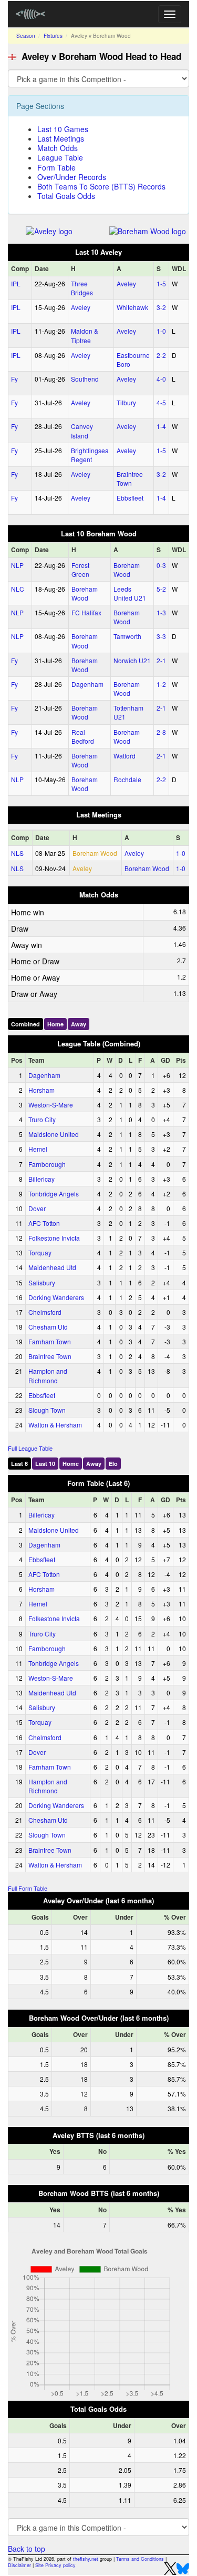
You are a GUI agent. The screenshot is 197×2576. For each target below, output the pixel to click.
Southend (85, 379)
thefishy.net (86, 2559)
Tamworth (127, 636)
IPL (16, 283)
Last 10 (45, 1464)
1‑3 (161, 612)
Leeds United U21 (130, 593)
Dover (37, 1208)
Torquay (40, 1252)
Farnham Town (50, 1341)
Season (26, 36)
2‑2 (161, 355)
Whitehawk (132, 307)
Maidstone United (54, 1134)
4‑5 (161, 402)
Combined (25, 1024)
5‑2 (161, 589)
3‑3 (161, 636)
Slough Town (47, 1410)
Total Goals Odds (66, 196)
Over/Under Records (72, 177)
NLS (17, 853)
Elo (113, 1464)
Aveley (126, 283)
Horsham (42, 1090)
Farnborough (47, 1164)
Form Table (56, 167)
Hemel (38, 1149)
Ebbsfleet (130, 498)
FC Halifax (86, 612)
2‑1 (161, 660)
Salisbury (42, 1282)
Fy (14, 379)
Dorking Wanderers (56, 1297)
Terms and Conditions (140, 2559)
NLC (18, 589)
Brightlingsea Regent (90, 455)
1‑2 (161, 684)
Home (55, 1024)
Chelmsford (45, 1312)
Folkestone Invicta (54, 1238)
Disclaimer (19, 2565)
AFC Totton (44, 1223)
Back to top (27, 2549)
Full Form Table (28, 1888)
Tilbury (126, 402)
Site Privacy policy (55, 2565)
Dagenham (87, 684)
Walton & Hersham (55, 1425)
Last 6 (19, 1464)
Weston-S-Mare (51, 1105)
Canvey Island (82, 431)
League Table (60, 157)
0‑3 (161, 565)
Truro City (42, 1119)
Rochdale (127, 779)
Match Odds (58, 148)
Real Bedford (83, 736)
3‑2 (161, 307)
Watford (125, 756)
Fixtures (53, 36)
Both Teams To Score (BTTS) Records (101, 186)
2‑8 (161, 732)
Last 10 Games (63, 129)
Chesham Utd (48, 1327)
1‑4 (161, 426)
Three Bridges (82, 288)
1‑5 (161, 283)
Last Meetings (61, 138)
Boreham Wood (127, 570)
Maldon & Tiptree (85, 335)
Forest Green (80, 570)
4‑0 (161, 379)
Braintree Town (130, 478)
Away (79, 1024)
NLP (17, 565)
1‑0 (161, 331)
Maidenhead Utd (52, 1267)
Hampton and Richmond (48, 1375)
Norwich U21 (132, 660)
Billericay (42, 1179)
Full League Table (30, 1448)
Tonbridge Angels (54, 1194)
